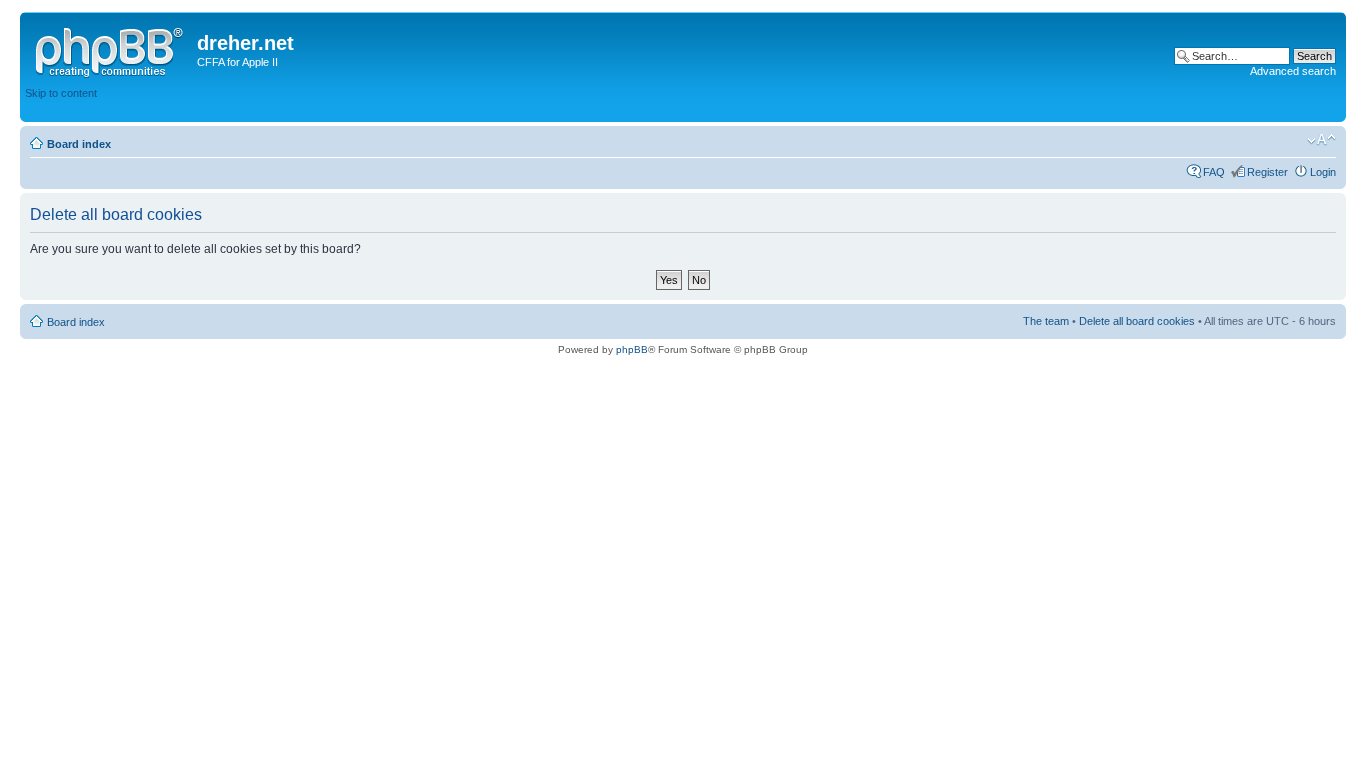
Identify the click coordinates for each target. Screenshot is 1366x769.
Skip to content (61, 93)
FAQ (1214, 172)
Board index (79, 144)
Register (1267, 172)
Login (1323, 172)
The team (1046, 321)
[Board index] (111, 49)
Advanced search (1293, 71)
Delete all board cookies (1137, 321)
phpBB (632, 349)
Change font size (1321, 140)
